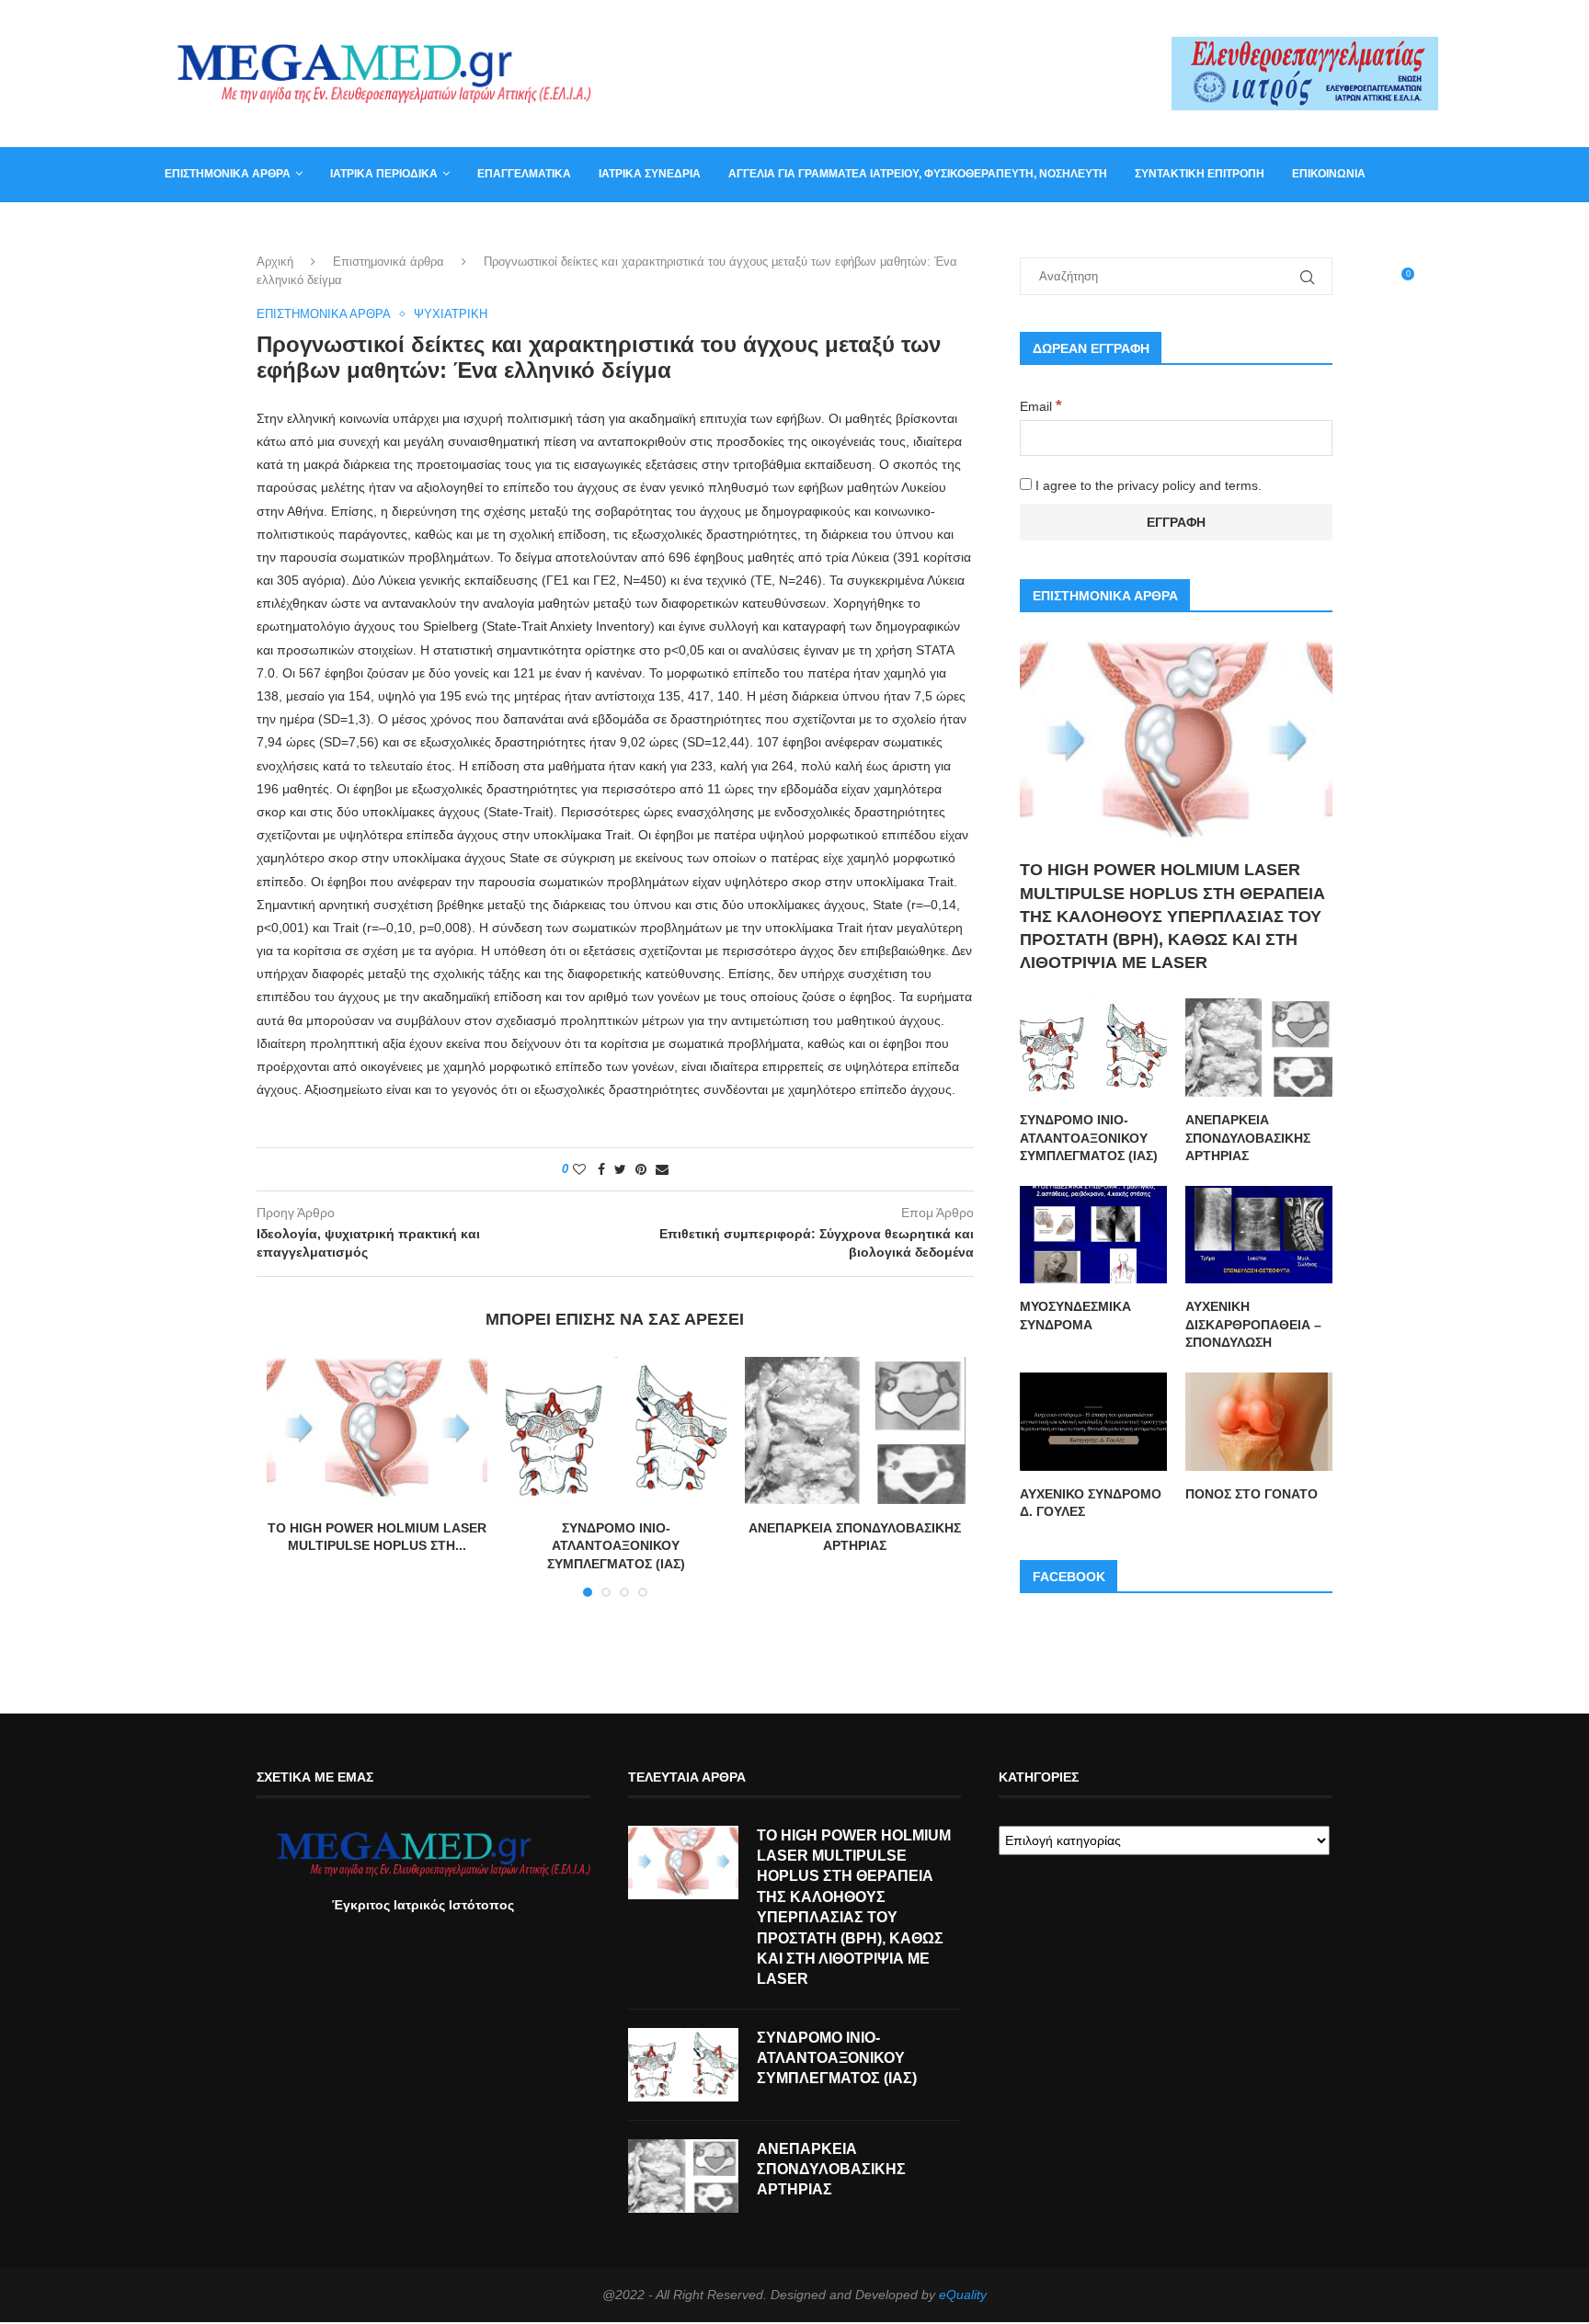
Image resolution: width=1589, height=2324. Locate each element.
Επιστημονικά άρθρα (228, 174)
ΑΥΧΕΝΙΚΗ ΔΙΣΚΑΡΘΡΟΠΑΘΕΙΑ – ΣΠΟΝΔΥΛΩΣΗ (1253, 1324)
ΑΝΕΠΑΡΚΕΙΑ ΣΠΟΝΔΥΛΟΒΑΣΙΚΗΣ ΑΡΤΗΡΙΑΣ (1248, 1138)
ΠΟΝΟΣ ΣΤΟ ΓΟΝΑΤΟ (1252, 1494)
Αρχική (275, 262)
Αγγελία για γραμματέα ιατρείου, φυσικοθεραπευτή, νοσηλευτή (918, 174)
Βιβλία (254, 228)
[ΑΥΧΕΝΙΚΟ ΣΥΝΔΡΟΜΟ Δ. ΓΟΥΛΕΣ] (1093, 1422)
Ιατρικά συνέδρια (650, 174)
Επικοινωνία (1329, 174)
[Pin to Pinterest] (641, 1169)
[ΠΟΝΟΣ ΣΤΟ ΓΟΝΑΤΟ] (1259, 1422)
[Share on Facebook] (601, 1169)
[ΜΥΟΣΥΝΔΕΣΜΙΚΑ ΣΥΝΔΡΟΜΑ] (1093, 1235)
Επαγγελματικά (524, 174)
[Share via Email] (662, 1169)
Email (1041, 406)
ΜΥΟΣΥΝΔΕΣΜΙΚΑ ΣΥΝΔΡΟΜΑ (1075, 1316)
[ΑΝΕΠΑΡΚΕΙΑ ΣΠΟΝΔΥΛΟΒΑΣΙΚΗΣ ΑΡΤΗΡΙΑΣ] (855, 1430)
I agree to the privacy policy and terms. (1147, 485)
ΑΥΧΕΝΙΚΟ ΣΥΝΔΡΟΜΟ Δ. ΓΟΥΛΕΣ (1091, 1503)
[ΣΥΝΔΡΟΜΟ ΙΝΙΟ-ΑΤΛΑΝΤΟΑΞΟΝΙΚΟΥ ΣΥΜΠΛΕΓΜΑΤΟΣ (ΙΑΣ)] (616, 1430)
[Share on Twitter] (620, 1169)
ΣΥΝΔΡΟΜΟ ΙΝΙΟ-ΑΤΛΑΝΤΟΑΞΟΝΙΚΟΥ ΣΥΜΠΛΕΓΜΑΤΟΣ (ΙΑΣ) (616, 1546)
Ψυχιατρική (451, 314)
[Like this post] (579, 1169)
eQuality (963, 2295)
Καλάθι (186, 228)
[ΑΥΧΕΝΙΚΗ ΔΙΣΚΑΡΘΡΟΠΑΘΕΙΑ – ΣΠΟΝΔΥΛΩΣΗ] (1259, 1235)
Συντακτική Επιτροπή (1200, 174)
